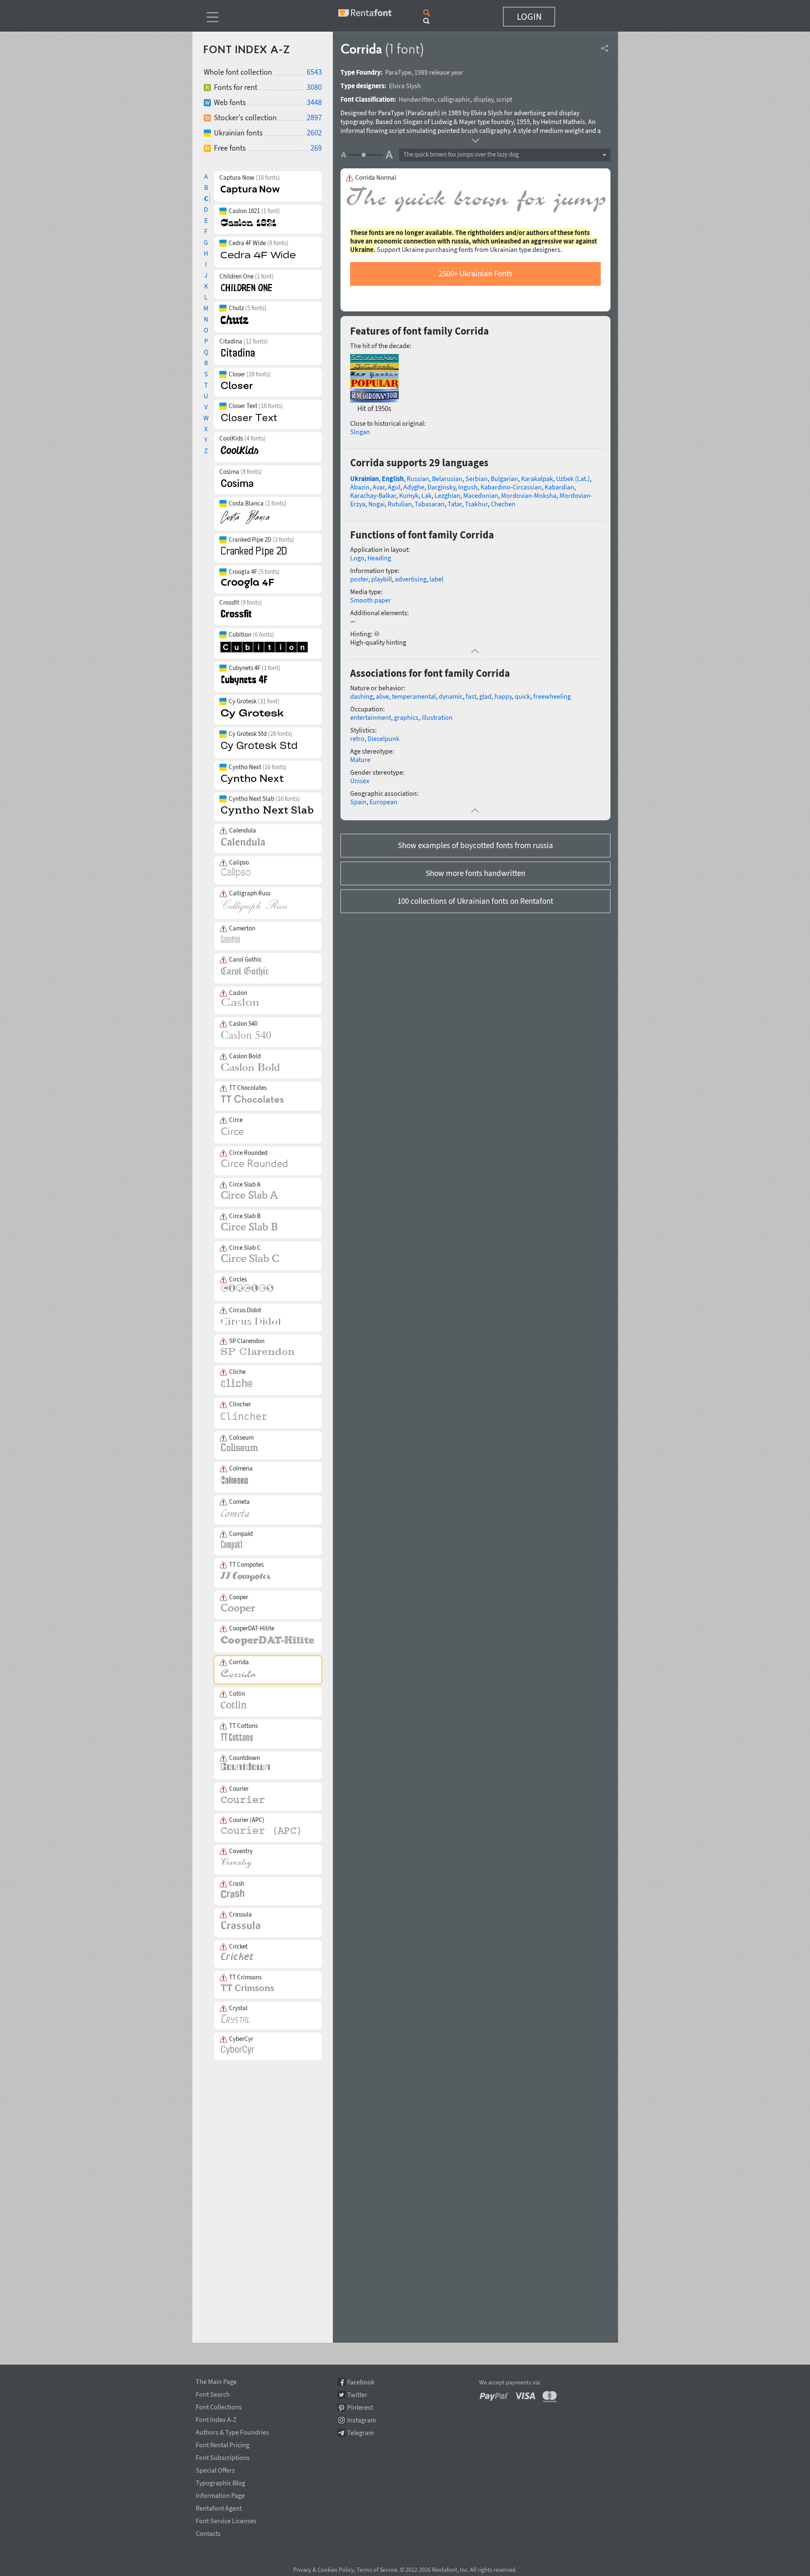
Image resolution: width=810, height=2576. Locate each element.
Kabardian (559, 487)
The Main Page (216, 2380)
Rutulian (400, 504)
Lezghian (447, 495)
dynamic (451, 696)
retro (357, 738)
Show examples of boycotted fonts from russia (475, 845)
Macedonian (481, 495)
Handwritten (417, 99)
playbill (382, 579)
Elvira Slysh (405, 86)
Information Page (220, 2494)
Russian (418, 478)
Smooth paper (371, 600)
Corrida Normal (376, 178)
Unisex (360, 781)
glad (485, 696)
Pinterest (360, 2407)
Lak (427, 495)
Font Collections (219, 2406)
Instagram (362, 2420)
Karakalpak (537, 478)
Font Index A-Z (216, 2418)
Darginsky (441, 487)
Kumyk (409, 495)
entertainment (371, 717)
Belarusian (447, 478)
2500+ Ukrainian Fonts (475, 273)
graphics (406, 717)
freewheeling (552, 696)
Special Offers (215, 2469)
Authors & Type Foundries (232, 2431)
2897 (314, 118)
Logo (357, 558)
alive (382, 696)
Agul (394, 487)
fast (471, 696)
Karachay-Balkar (373, 495)
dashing (362, 696)
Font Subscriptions (223, 2456)
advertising (411, 579)
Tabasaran (430, 504)
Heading (379, 558)
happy (503, 696)
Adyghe (414, 487)
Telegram (360, 2433)
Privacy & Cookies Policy (324, 2570)
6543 (314, 72)
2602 (314, 133)
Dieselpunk (383, 738)
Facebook (361, 2382)
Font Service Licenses (226, 2519)
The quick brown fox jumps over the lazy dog (461, 154)
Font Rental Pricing (223, 2444)
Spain (358, 802)
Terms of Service (377, 2570)
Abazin (360, 487)
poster (359, 579)
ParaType (398, 72)
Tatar (455, 504)
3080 (314, 87)
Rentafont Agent (219, 2507)
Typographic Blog (220, 2481)
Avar (379, 487)
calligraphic (454, 99)
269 (316, 148)
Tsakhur (476, 504)
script (504, 99)
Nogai (377, 504)
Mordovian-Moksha (529, 495)
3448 (314, 102)
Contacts (208, 2532)
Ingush (468, 487)
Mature (360, 760)
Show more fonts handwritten (475, 873)
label (436, 579)
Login (529, 16)
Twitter (357, 2395)
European (383, 802)
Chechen (503, 504)
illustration (437, 717)
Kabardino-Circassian (511, 487)
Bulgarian (504, 478)
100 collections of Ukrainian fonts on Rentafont (475, 901)
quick (522, 696)
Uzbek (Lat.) (573, 478)
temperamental (414, 696)
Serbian (477, 478)
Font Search (213, 2393)
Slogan (360, 432)
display (483, 99)
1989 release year (439, 72)
